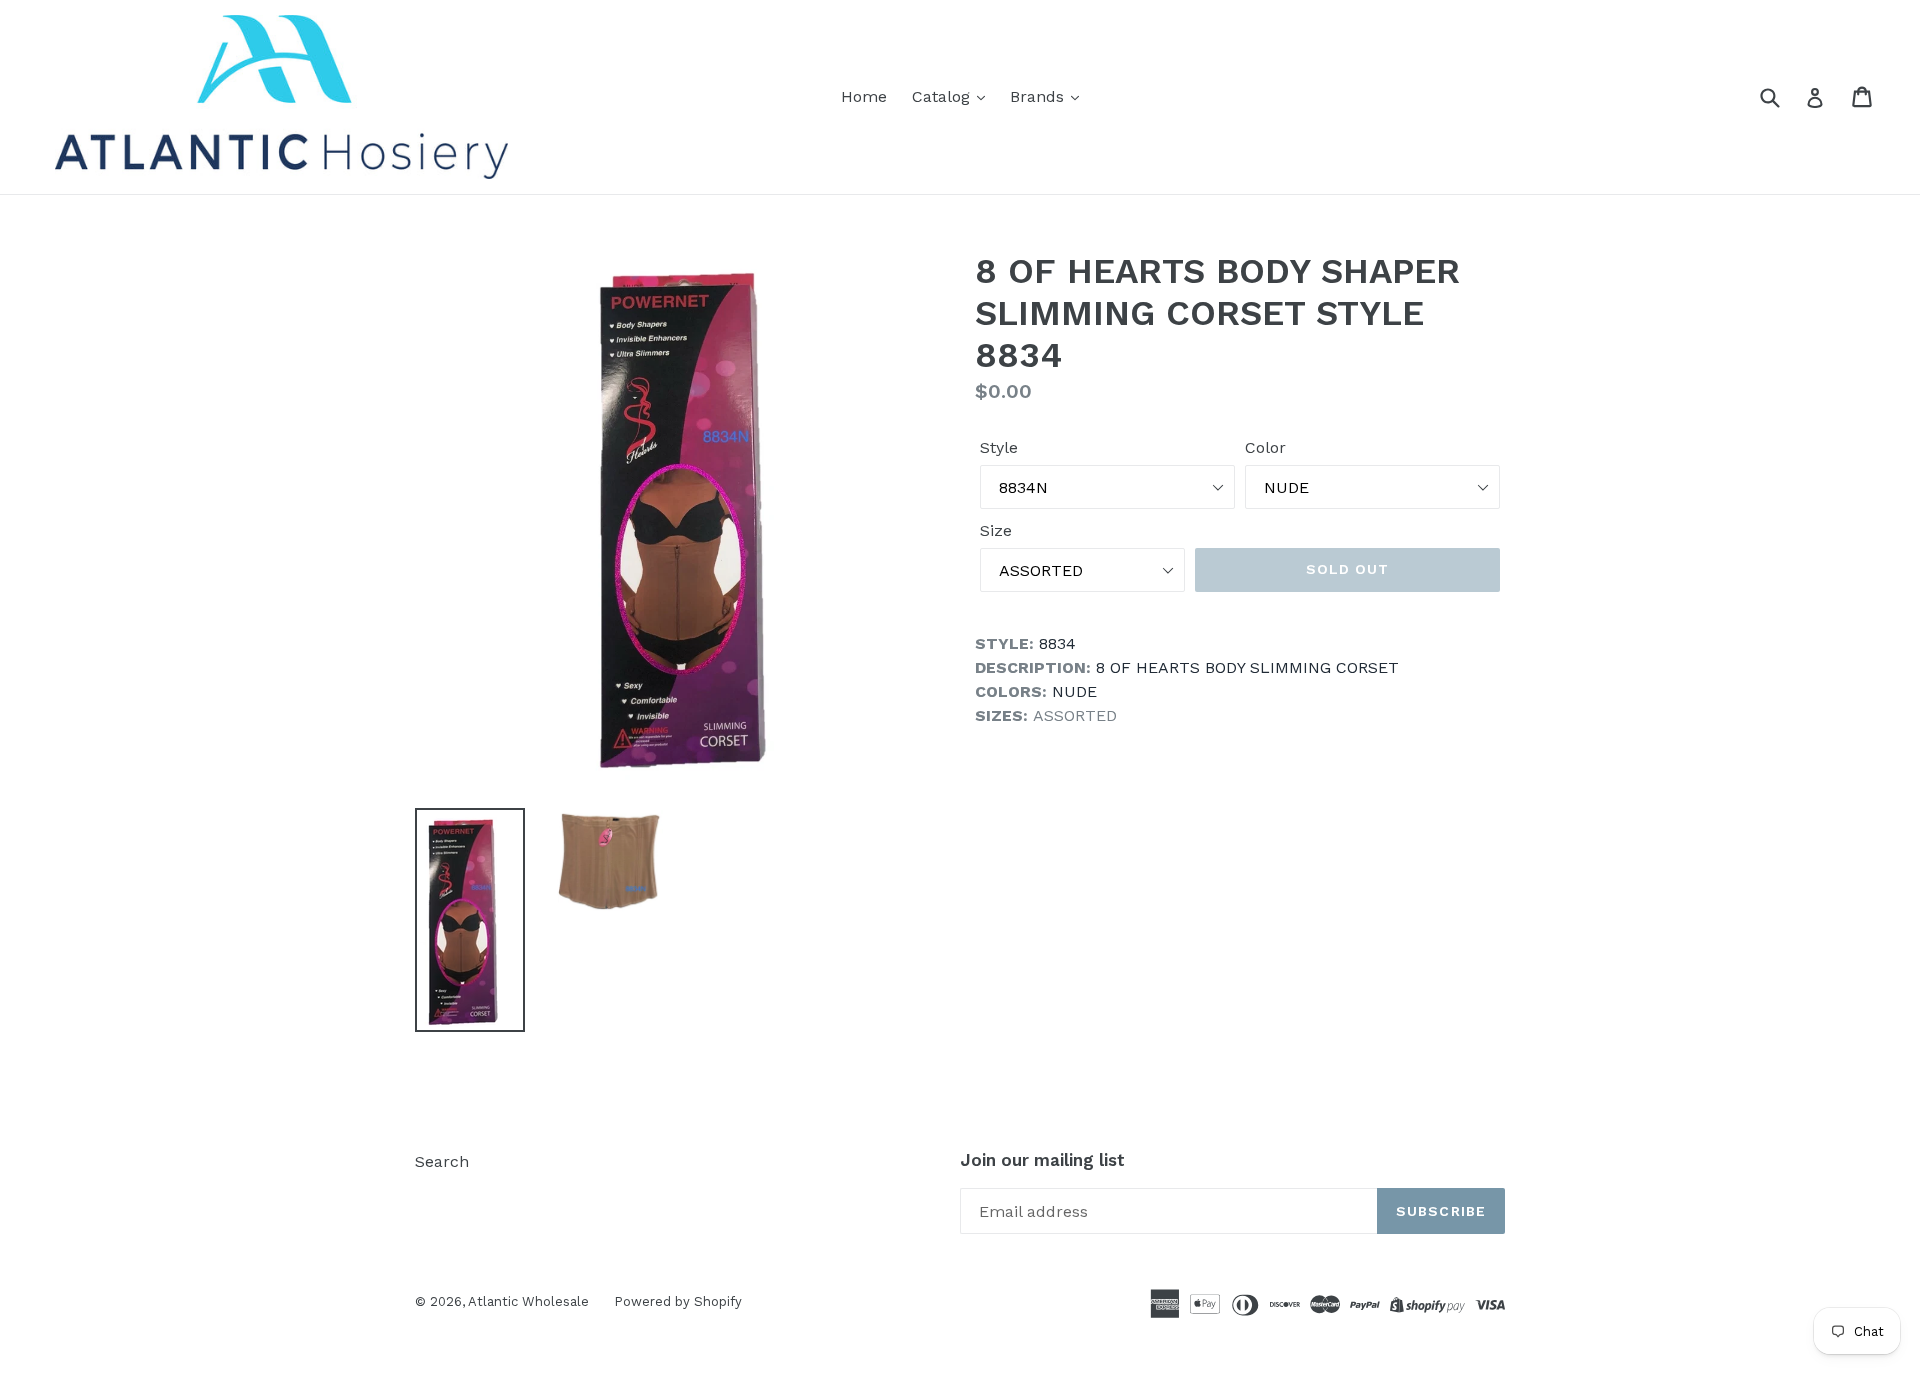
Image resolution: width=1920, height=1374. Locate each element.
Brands (1039, 96)
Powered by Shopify (678, 1301)
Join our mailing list (1042, 1160)
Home (864, 96)
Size (996, 530)
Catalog (943, 96)
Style (999, 447)
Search (442, 1161)
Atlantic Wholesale (528, 1301)
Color (1265, 447)
